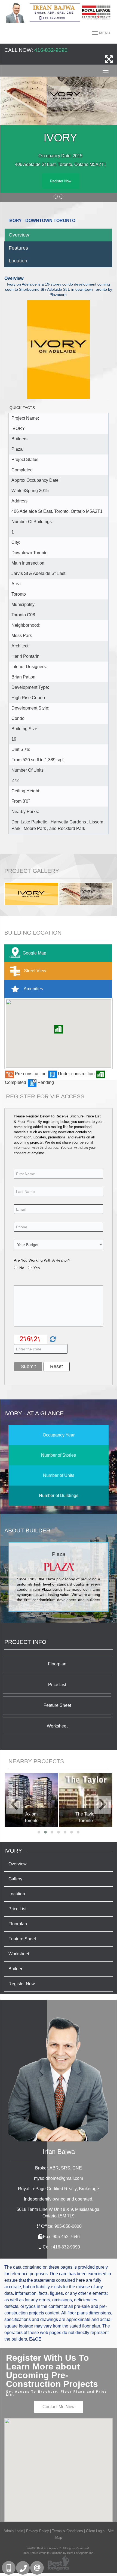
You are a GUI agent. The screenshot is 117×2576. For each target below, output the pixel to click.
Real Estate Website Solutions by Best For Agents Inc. (59, 2553)
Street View (35, 971)
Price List (57, 1685)
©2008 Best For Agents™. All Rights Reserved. (59, 2548)
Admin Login (13, 2531)
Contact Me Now (59, 2407)
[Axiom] (31, 1800)
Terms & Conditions (67, 2531)
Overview (19, 235)
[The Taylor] (86, 1800)
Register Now (61, 181)
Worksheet (57, 1726)
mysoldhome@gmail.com (59, 2178)
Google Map (34, 953)
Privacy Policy (38, 2531)
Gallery (15, 1879)
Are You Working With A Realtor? (42, 1260)
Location (18, 261)
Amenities (33, 989)
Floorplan (57, 1664)
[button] (59, 1029)
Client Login (95, 2531)
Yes (37, 1268)
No (22, 1268)
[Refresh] (52, 1339)
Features (18, 248)
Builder (15, 1969)
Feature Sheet (57, 1705)
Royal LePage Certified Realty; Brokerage (59, 2189)
